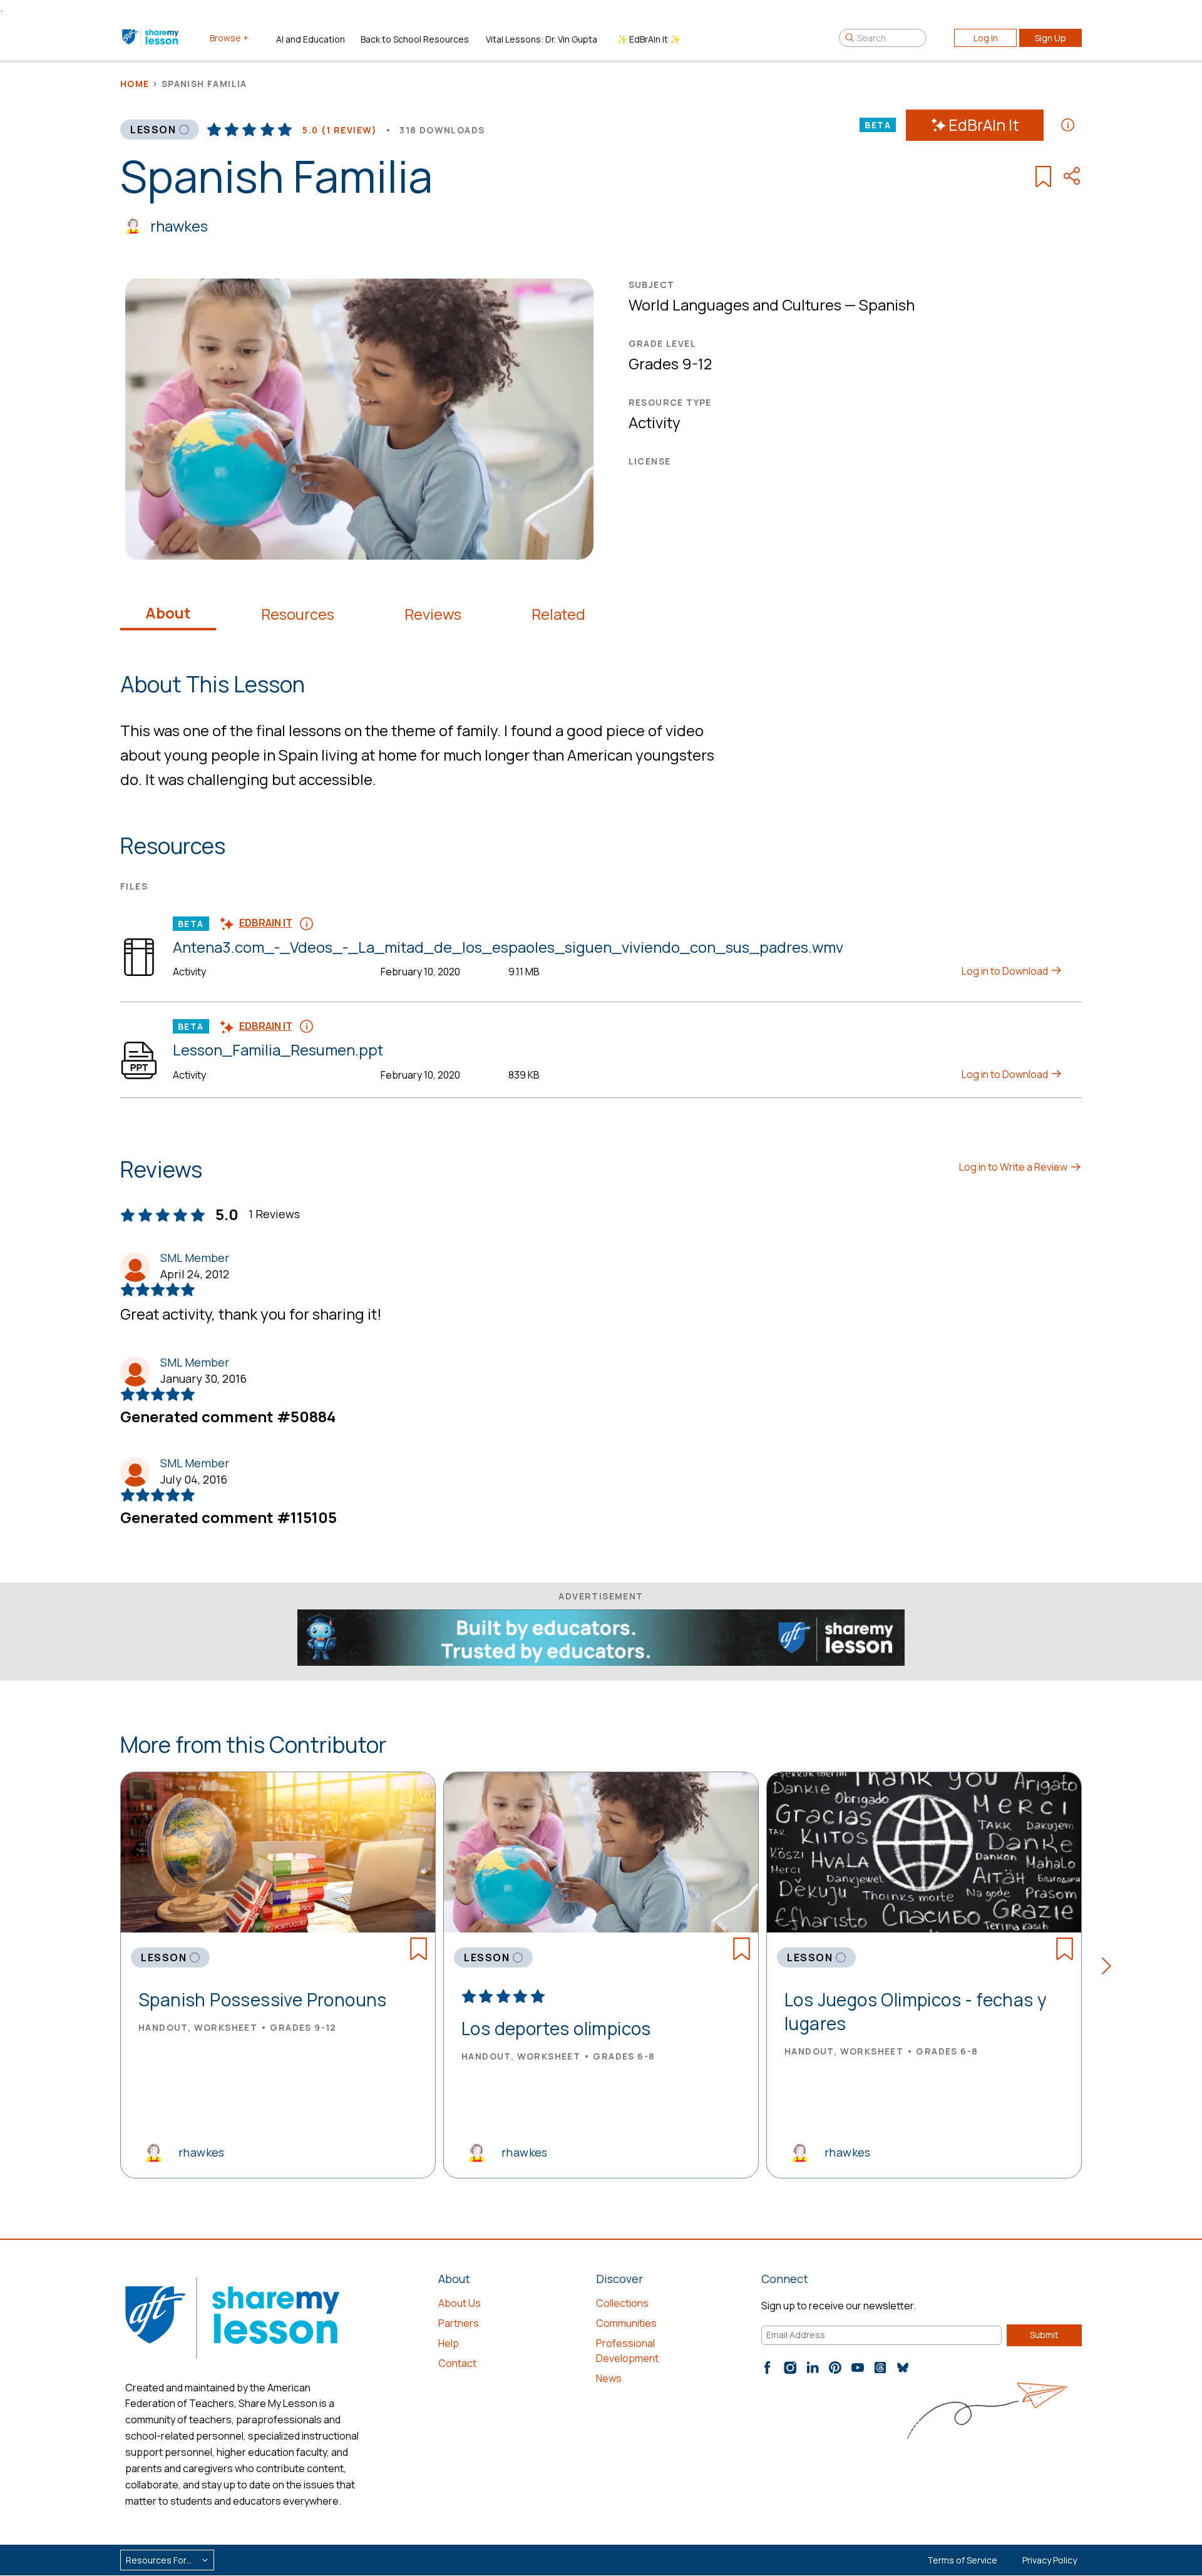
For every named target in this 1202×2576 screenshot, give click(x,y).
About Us (460, 2303)
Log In (986, 38)
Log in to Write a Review (1014, 1167)
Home (135, 84)
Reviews (433, 614)
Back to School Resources (415, 39)
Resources (298, 614)
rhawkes (179, 226)
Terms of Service (962, 2560)
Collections (622, 2303)
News (609, 2378)
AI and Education (311, 39)
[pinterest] (835, 2368)
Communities (626, 2323)
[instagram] (790, 2368)
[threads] (880, 2368)
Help (449, 2343)
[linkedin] (813, 2368)
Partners (459, 2323)
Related (558, 614)
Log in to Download (1006, 971)
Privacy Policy (1050, 2560)
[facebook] (768, 2368)
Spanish (887, 305)
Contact (457, 2363)
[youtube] (858, 2368)
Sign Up (1050, 38)
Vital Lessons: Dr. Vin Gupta (542, 39)
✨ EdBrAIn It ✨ (649, 39)
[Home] (151, 38)
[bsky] (903, 2368)
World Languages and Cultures (735, 305)
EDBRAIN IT (266, 923)
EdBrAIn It (984, 125)
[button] (1110, 1968)
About (168, 613)
